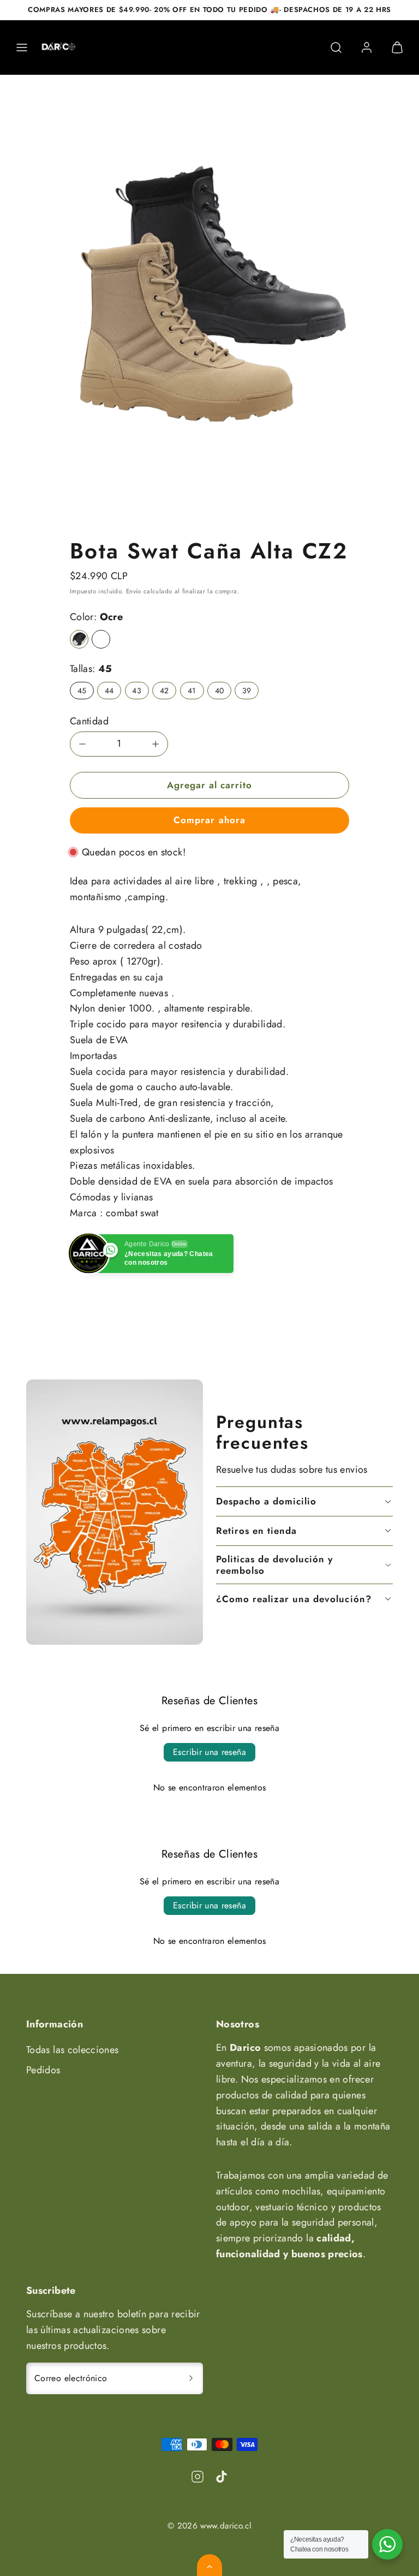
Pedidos (43, 2070)
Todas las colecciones (73, 2050)
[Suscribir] (191, 2378)
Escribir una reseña (209, 1752)
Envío (134, 591)
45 (82, 691)
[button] (22, 47)
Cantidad (89, 721)
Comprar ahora (209, 820)
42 (164, 691)
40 (220, 691)
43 (137, 691)
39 (247, 691)
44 (109, 691)
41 (192, 691)
